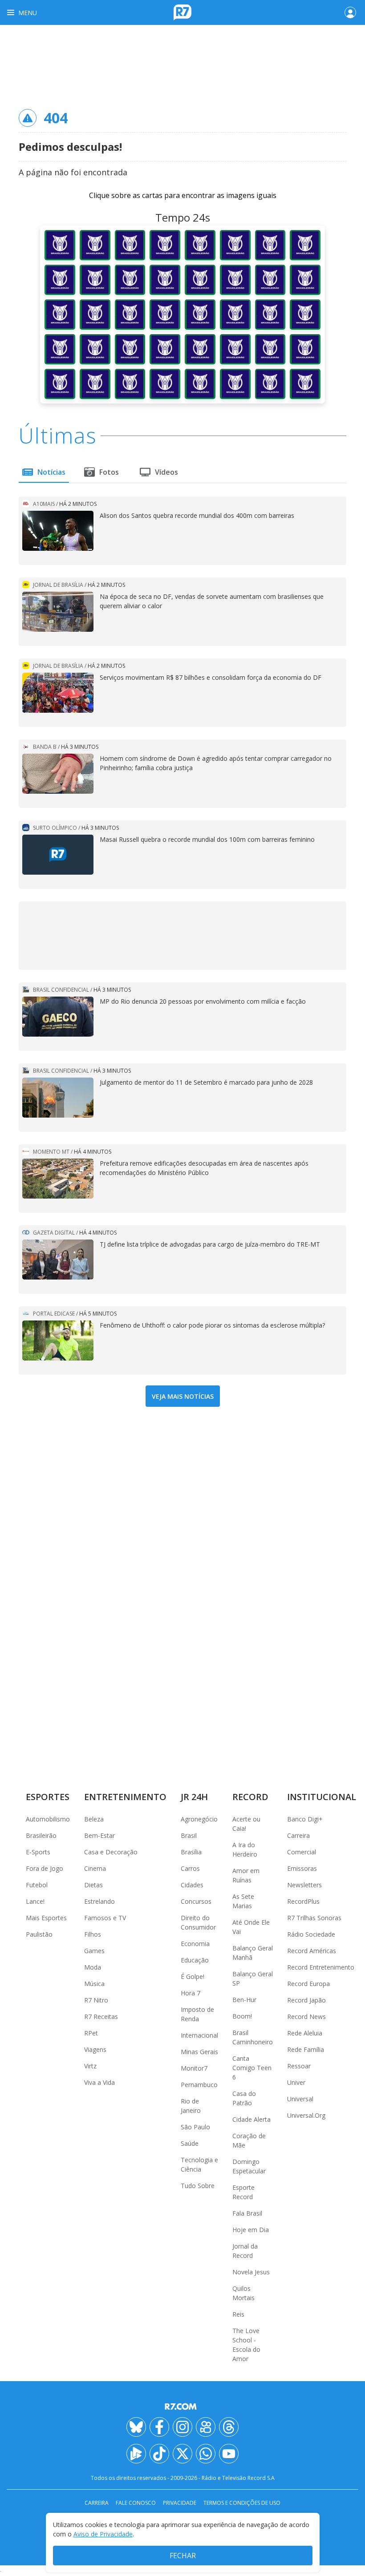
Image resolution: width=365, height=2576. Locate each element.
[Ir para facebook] (159, 2427)
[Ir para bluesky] (136, 2427)
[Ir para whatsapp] (206, 2454)
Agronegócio (199, 1819)
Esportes (48, 1797)
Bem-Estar (99, 1835)
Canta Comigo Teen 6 (252, 2068)
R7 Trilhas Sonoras (314, 1918)
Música (94, 1984)
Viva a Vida (99, 2082)
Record (250, 1797)
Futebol (37, 1885)
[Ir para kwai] (206, 2427)
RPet (91, 2033)
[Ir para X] (182, 2454)
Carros (190, 1868)
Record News (306, 2017)
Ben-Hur (244, 2000)
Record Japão (306, 2000)
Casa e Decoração (111, 1852)
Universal (300, 2099)
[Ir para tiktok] (159, 2454)
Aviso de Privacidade (103, 2534)
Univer (296, 2082)
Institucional (322, 1797)
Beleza (94, 1819)
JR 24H (194, 1797)
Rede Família (306, 2049)
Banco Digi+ (305, 1819)
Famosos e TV (105, 1918)
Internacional (199, 2035)
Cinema (95, 1868)
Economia (195, 1944)
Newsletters (304, 1885)
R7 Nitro (96, 2000)
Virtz (90, 2066)
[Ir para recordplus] (136, 2454)
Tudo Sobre (198, 2186)
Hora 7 (191, 1993)
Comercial (302, 1852)
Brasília (191, 1852)
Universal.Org (306, 2115)
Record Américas (312, 1951)
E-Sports (38, 1852)
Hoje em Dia (251, 2230)
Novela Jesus (251, 2272)
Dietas (93, 1885)
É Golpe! (193, 1976)
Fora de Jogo (45, 1868)
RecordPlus (303, 1901)
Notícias (51, 472)
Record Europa (308, 1984)
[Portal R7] (182, 12)
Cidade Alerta (251, 2119)
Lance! (35, 1901)
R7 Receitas (101, 2017)
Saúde (190, 2143)
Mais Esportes (46, 1918)
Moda (93, 1967)
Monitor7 (194, 2068)
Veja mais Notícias (183, 1396)
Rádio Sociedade (311, 1934)
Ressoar (299, 2066)
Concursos (196, 1901)
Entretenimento (125, 1797)
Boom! (242, 2016)
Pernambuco (199, 2085)
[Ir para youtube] (229, 2454)
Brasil (189, 1835)
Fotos (109, 472)
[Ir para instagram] (182, 2427)
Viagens (95, 2049)
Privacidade (180, 2503)
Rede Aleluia (305, 2033)
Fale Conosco (136, 2503)
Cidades (192, 1885)
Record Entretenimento (321, 1967)
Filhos (93, 1934)
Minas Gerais (199, 2052)
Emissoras (302, 1868)
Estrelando (99, 1901)
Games (94, 1951)
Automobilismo (48, 1819)
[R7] (182, 2406)
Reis (238, 2314)
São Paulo (195, 2127)
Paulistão (39, 1934)
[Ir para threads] (229, 2427)
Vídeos (166, 472)
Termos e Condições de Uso (242, 2503)
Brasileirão (41, 1835)
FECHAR (183, 2556)
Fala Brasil (247, 2213)
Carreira (298, 1835)
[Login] (350, 12)
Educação (195, 1960)
